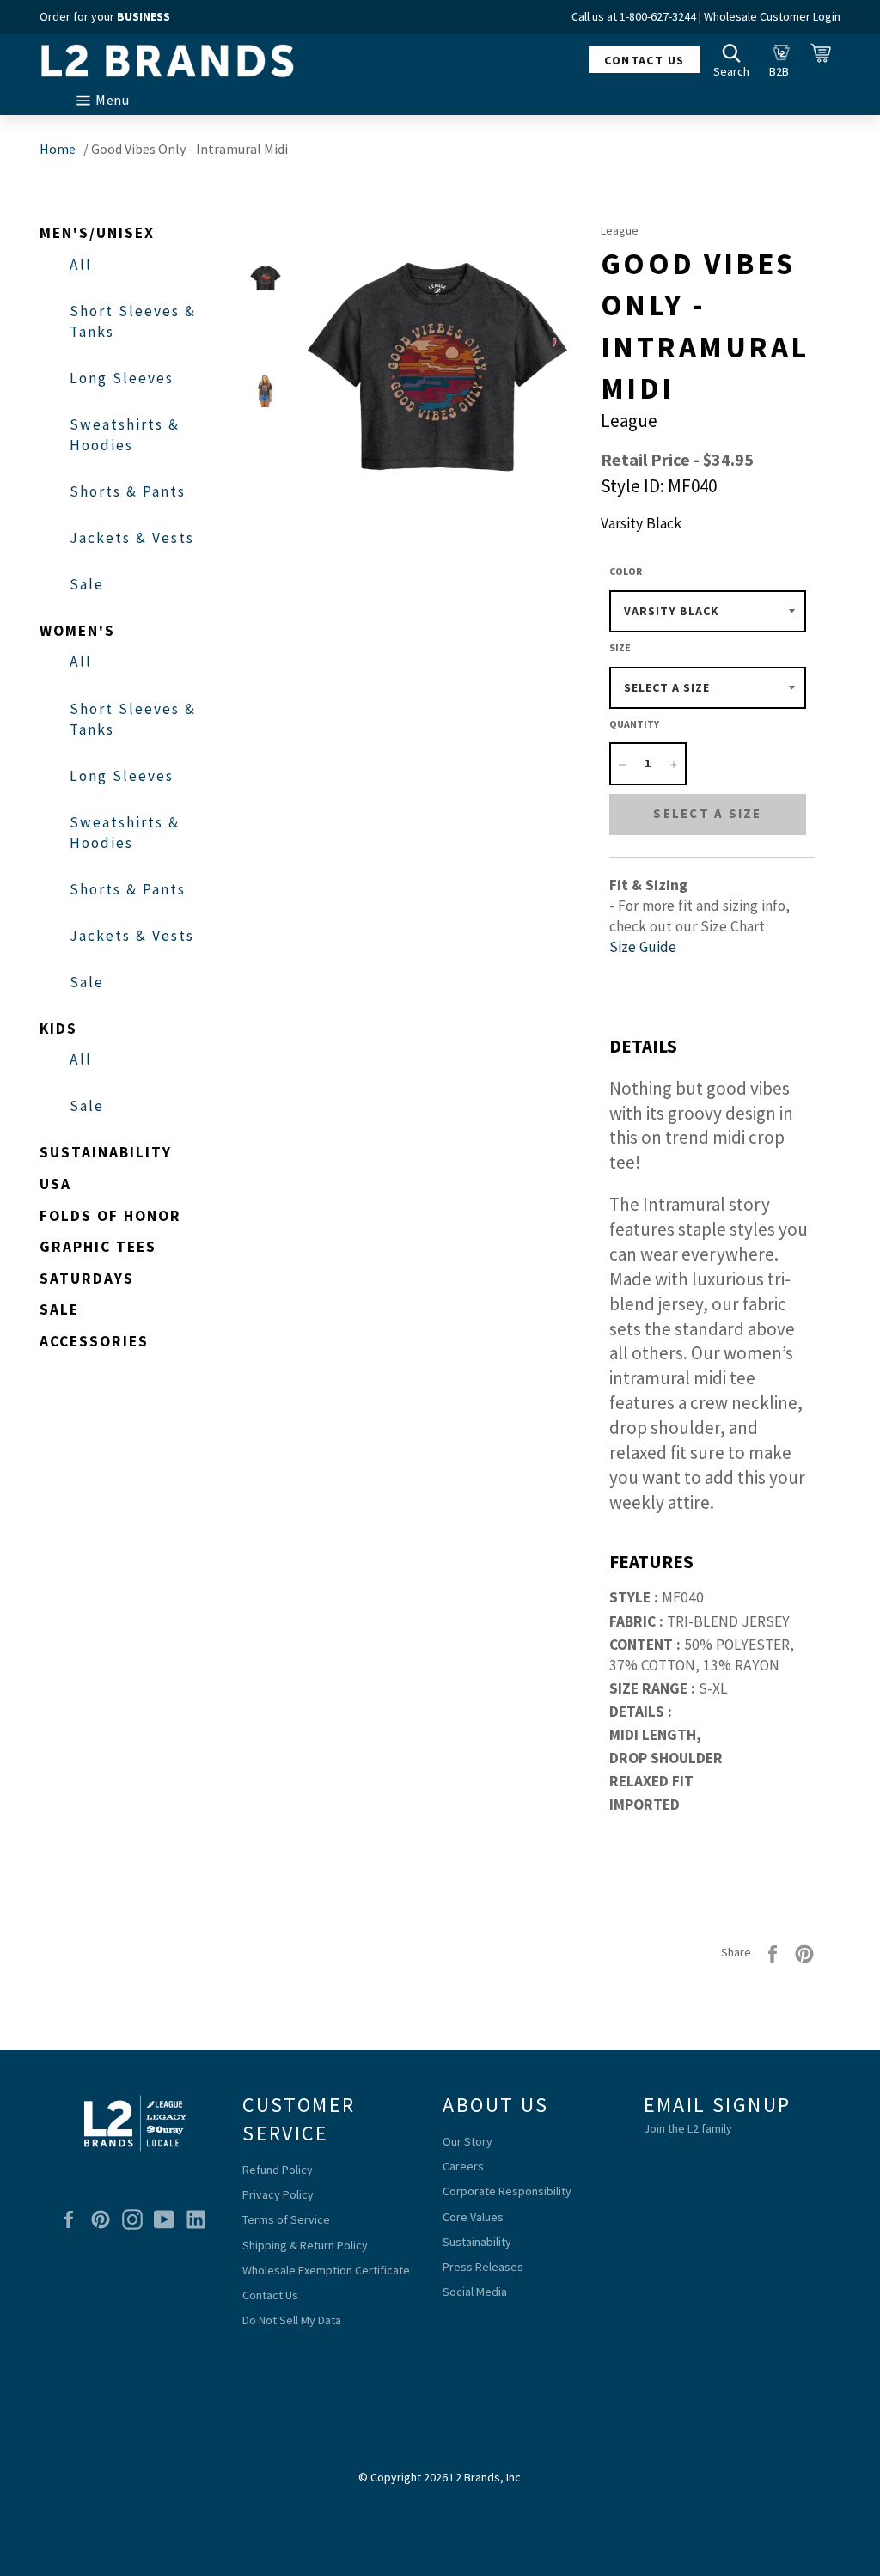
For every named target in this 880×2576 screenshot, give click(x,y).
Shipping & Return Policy (305, 2245)
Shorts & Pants (128, 491)
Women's (77, 631)
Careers (463, 2166)
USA (55, 1184)
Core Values (473, 2217)
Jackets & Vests (132, 538)
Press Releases (483, 2267)
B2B (784, 59)
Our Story (467, 2141)
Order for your (105, 16)
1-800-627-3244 (658, 16)
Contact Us (270, 2295)
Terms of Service (286, 2219)
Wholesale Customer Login (772, 16)
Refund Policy (278, 2170)
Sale (87, 584)
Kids (58, 1029)
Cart (826, 59)
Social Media (475, 2292)
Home (58, 149)
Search (736, 59)
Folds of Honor (110, 1216)
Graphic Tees (98, 1247)
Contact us (644, 60)
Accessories (94, 1341)
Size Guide (643, 947)
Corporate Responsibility (507, 2191)
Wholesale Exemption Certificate (326, 2270)
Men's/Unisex (97, 233)
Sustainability (106, 1152)
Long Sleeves (122, 378)
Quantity (634, 724)
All (81, 265)
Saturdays (87, 1279)
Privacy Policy (278, 2194)
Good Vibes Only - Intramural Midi (189, 149)
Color (626, 571)
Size (620, 647)
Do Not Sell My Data (292, 2320)
